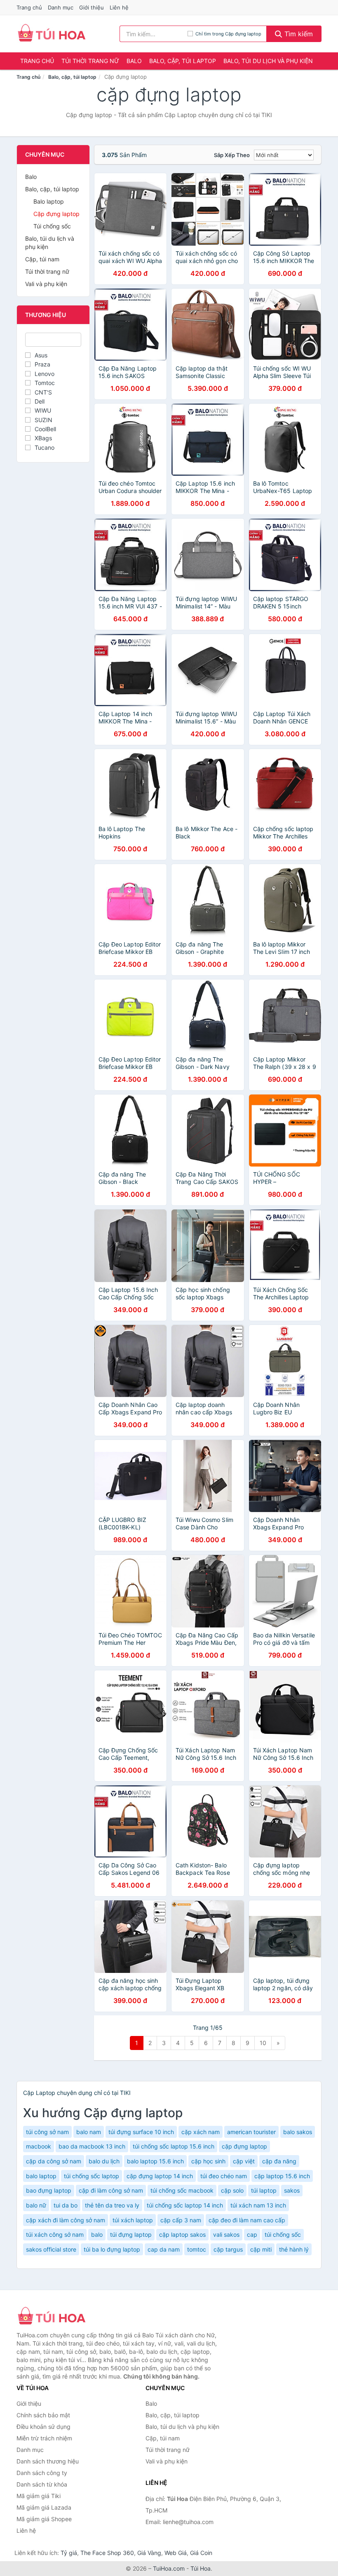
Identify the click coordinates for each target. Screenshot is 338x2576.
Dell (40, 401)
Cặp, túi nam (42, 259)
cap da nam (164, 2249)
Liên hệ (119, 7)
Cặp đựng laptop (56, 214)
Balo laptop (49, 201)
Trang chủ (29, 7)
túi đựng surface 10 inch (141, 2132)
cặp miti (261, 2249)
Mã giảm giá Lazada (44, 2507)
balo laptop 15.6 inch (155, 2161)
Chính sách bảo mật (43, 2415)
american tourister (251, 2132)
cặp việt (244, 2161)
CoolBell (45, 429)
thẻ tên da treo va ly (112, 2205)
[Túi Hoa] (58, 2317)
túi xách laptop (133, 2220)
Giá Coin (201, 2553)
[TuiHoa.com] (52, 34)
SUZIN (43, 420)
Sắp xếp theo (232, 155)
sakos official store (51, 2249)
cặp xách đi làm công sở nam (66, 2220)
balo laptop (41, 2176)
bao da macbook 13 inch (92, 2146)
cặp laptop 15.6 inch (282, 2176)
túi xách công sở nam (55, 2234)
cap (252, 2234)
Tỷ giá (69, 2553)
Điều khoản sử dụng (43, 2427)
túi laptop (264, 2190)
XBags (43, 438)
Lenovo (45, 374)
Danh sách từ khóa (42, 2484)
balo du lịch (104, 2161)
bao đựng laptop (49, 2190)
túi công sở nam (47, 2132)
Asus (41, 355)
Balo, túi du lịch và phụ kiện (268, 61)
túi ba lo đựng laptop (112, 2249)
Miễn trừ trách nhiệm (44, 2438)
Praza (42, 364)
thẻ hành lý (294, 2249)
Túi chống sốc (52, 226)
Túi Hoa (201, 2568)
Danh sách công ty (42, 2473)
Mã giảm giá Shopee (44, 2519)
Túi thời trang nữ (90, 61)
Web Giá (176, 2553)
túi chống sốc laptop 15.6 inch (174, 2146)
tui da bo (66, 2205)
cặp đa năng (279, 2161)
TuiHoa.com (169, 2568)
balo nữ (36, 2205)
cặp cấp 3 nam (181, 2220)
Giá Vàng (149, 2553)
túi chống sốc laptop (92, 2176)
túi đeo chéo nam (224, 2176)
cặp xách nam (201, 2132)
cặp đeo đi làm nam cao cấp (247, 2220)
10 (263, 2043)
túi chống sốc (283, 2234)
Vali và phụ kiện (46, 284)
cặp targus (228, 2249)
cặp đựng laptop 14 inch (160, 2176)
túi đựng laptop (131, 2234)
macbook (39, 2146)
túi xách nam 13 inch (258, 2205)
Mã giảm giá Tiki (39, 2496)
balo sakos (298, 2132)
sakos (292, 2190)
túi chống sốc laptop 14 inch (185, 2205)
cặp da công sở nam (54, 2161)
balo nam (89, 2132)
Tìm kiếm (298, 34)
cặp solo (232, 2190)
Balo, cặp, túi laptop (183, 61)
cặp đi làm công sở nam (111, 2190)
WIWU (43, 410)
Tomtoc (45, 383)
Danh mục (61, 7)
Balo (134, 61)
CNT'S (43, 392)
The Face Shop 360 (107, 2553)
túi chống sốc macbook (182, 2190)
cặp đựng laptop (244, 2146)
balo (97, 2234)
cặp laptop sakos (182, 2234)
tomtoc (197, 2249)
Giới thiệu (92, 7)
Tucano (45, 447)
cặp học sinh (208, 2161)
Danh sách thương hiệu (48, 2461)
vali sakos (226, 2234)
